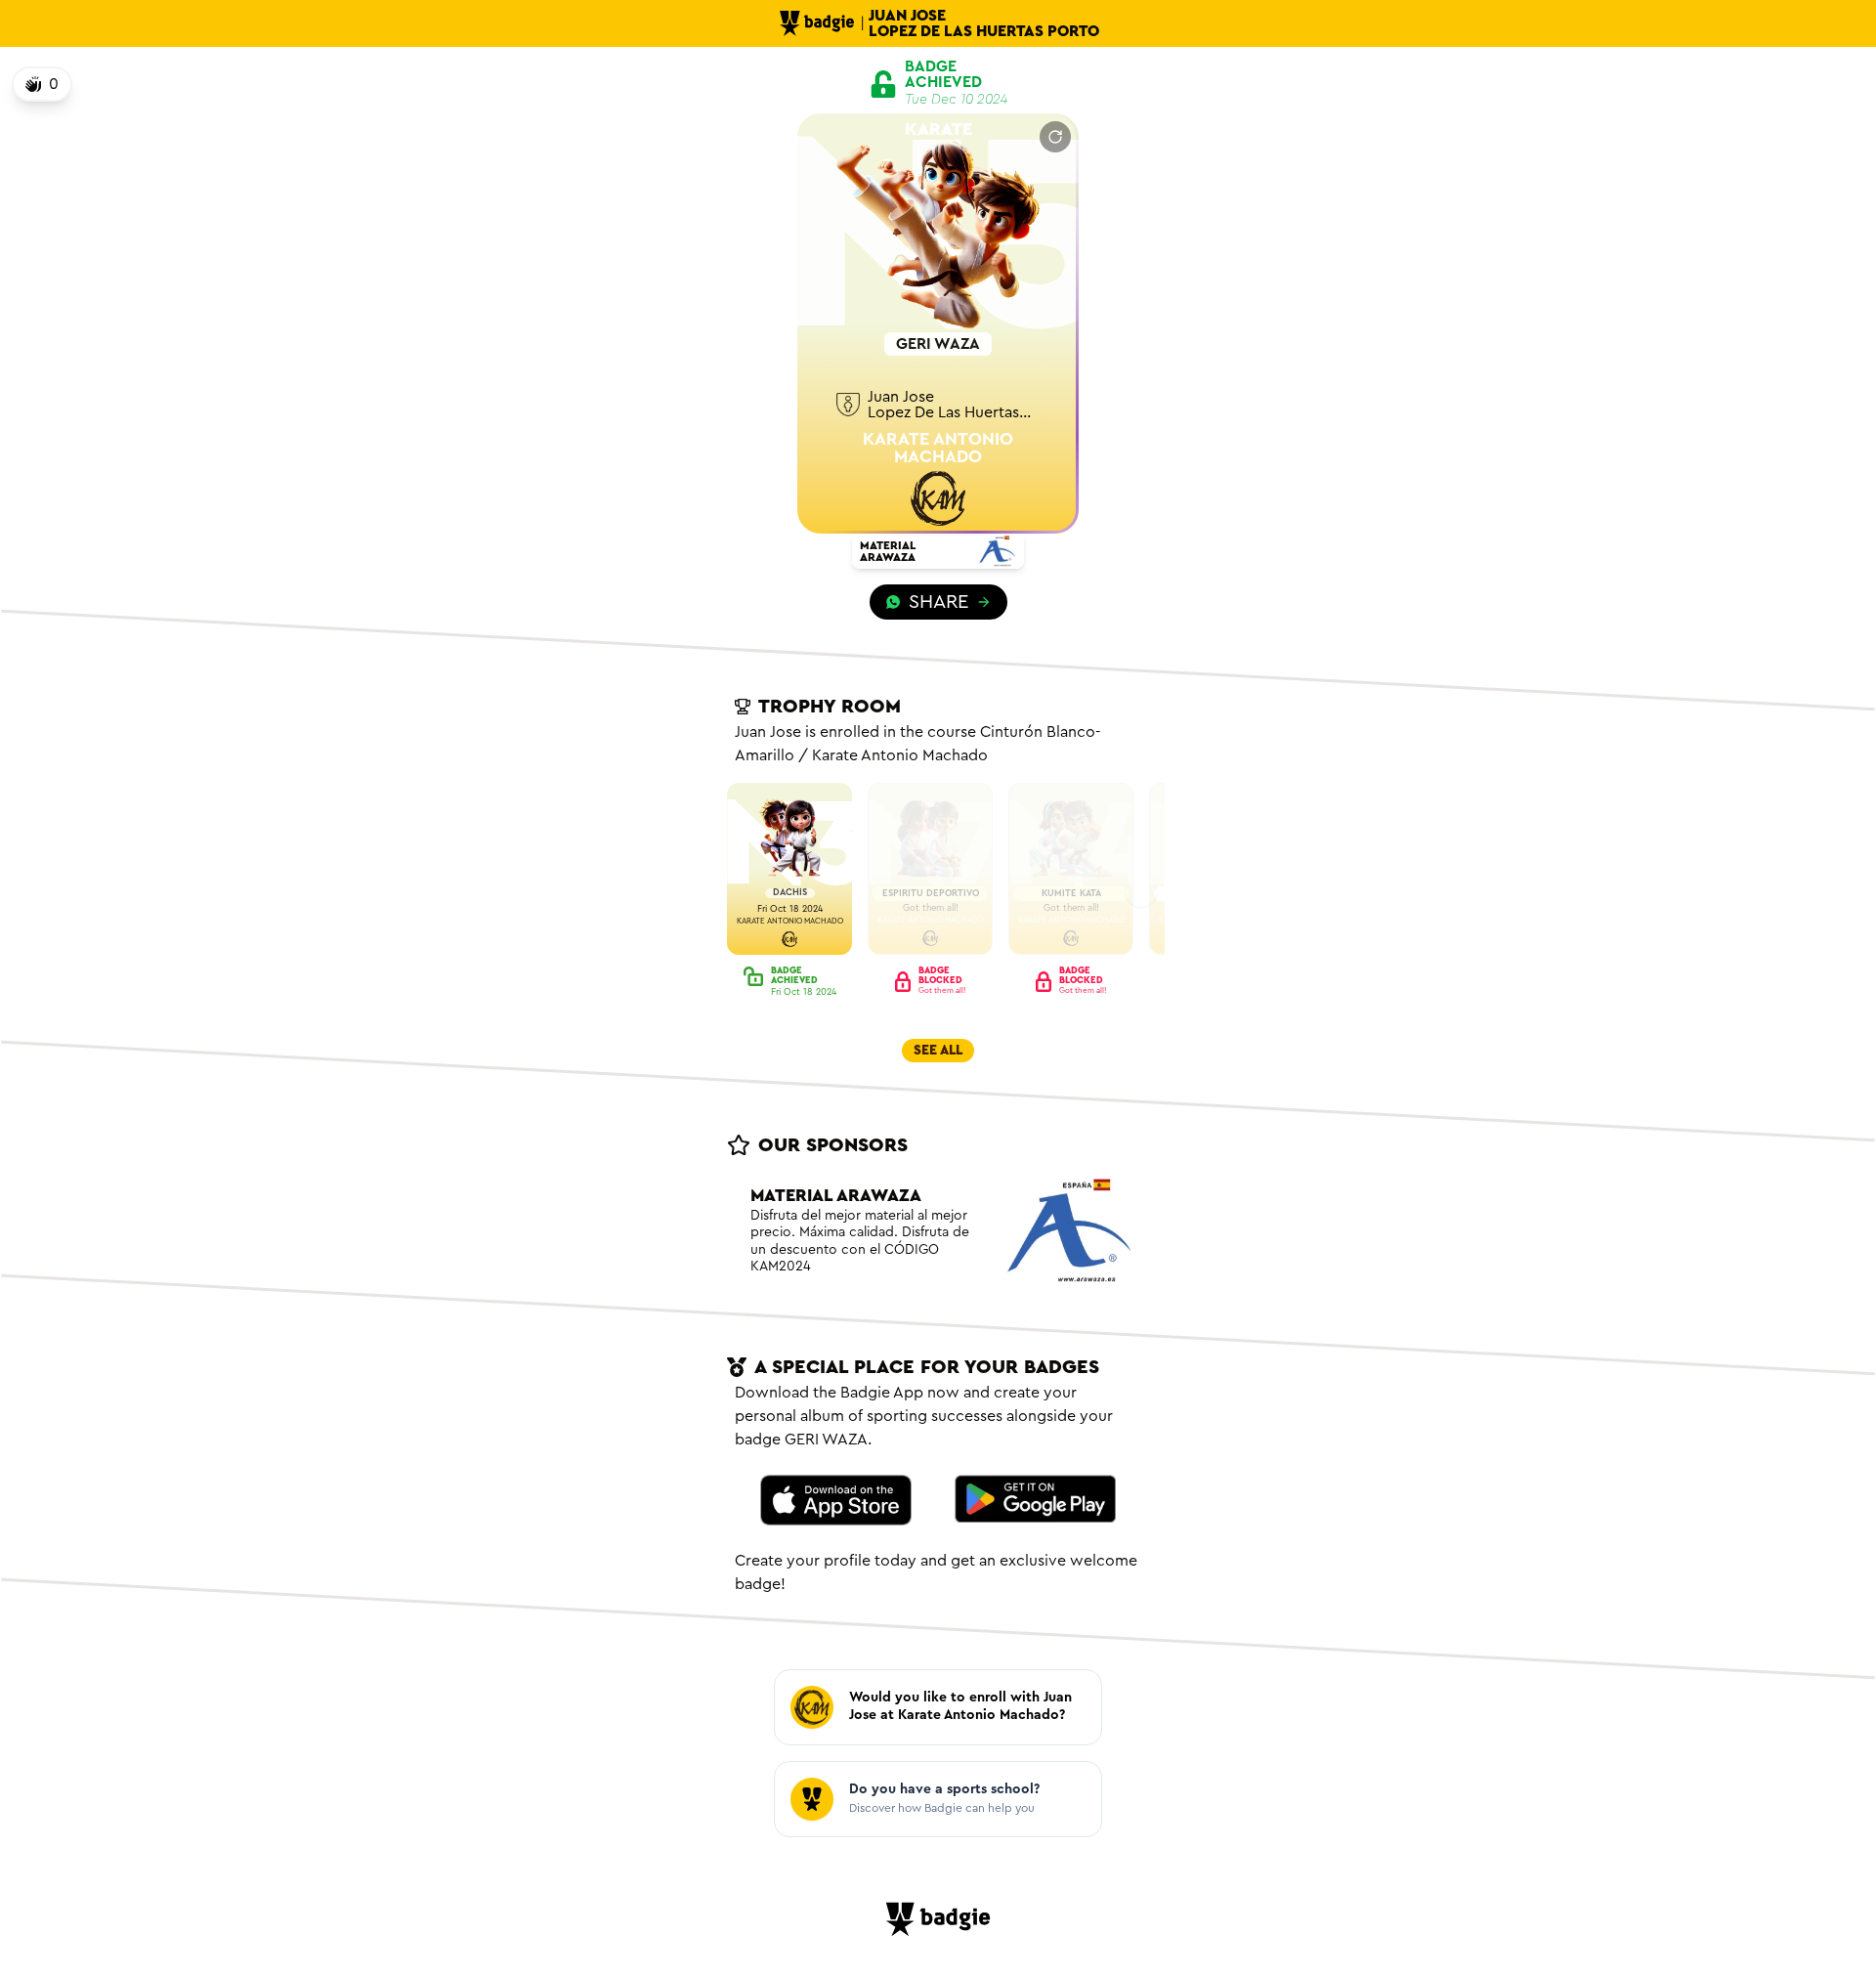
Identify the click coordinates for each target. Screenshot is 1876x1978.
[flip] (1055, 137)
